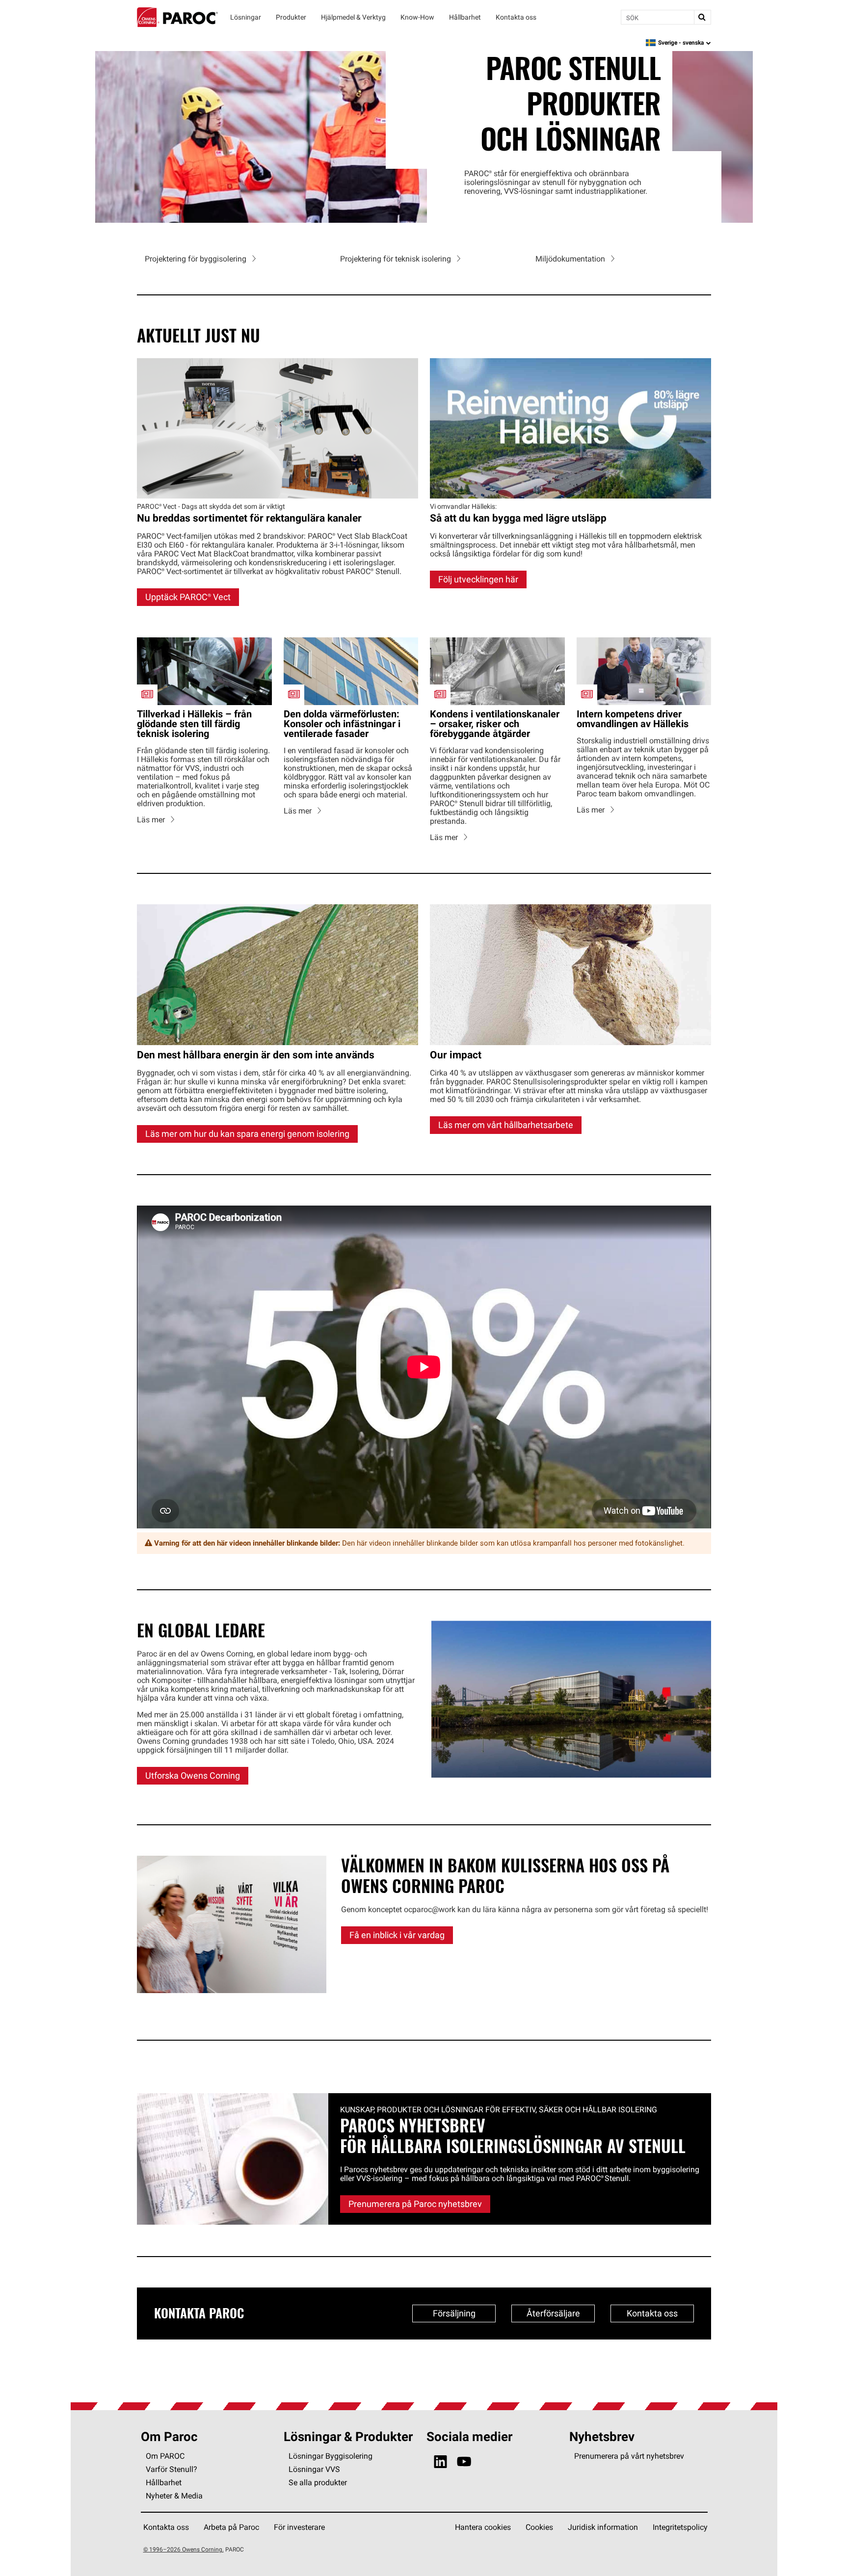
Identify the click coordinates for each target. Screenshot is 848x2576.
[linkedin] (440, 2454)
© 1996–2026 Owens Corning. (184, 2541)
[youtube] (464, 2454)
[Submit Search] (702, 17)
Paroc (177, 17)
